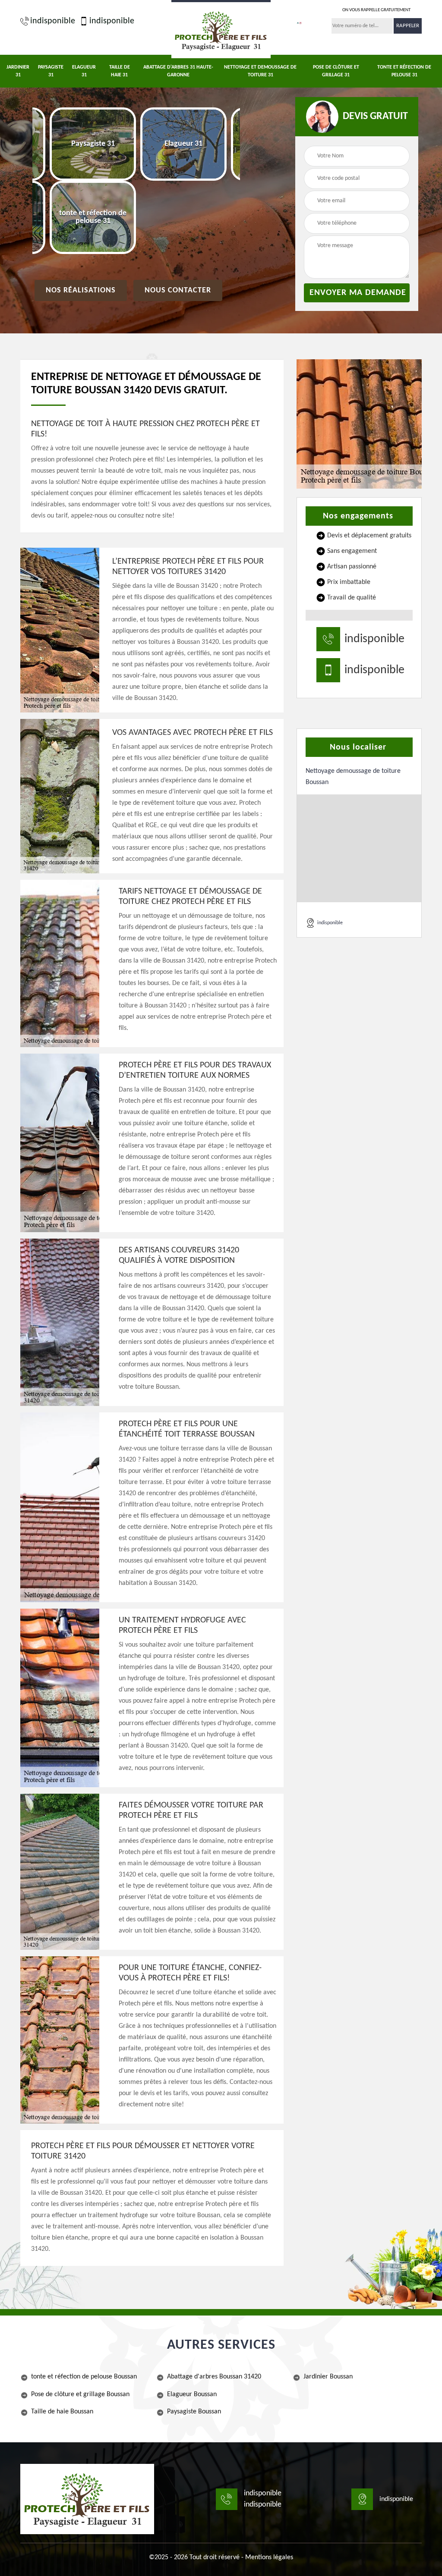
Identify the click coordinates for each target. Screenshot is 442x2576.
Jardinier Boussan (328, 2377)
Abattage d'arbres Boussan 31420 (214, 2377)
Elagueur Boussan (192, 2394)
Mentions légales (269, 2557)
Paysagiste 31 (51, 71)
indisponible (53, 21)
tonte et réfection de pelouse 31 (404, 71)
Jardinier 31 (18, 71)
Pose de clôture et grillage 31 (336, 71)
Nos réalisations (81, 290)
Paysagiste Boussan (194, 2412)
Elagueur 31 (84, 71)
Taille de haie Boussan (62, 2412)
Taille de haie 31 (120, 71)
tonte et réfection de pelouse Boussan (84, 2377)
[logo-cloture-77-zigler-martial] (87, 2499)
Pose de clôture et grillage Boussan (80, 2394)
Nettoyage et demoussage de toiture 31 (260, 71)
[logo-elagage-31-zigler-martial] (221, 29)
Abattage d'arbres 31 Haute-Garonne (178, 71)
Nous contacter (178, 290)
